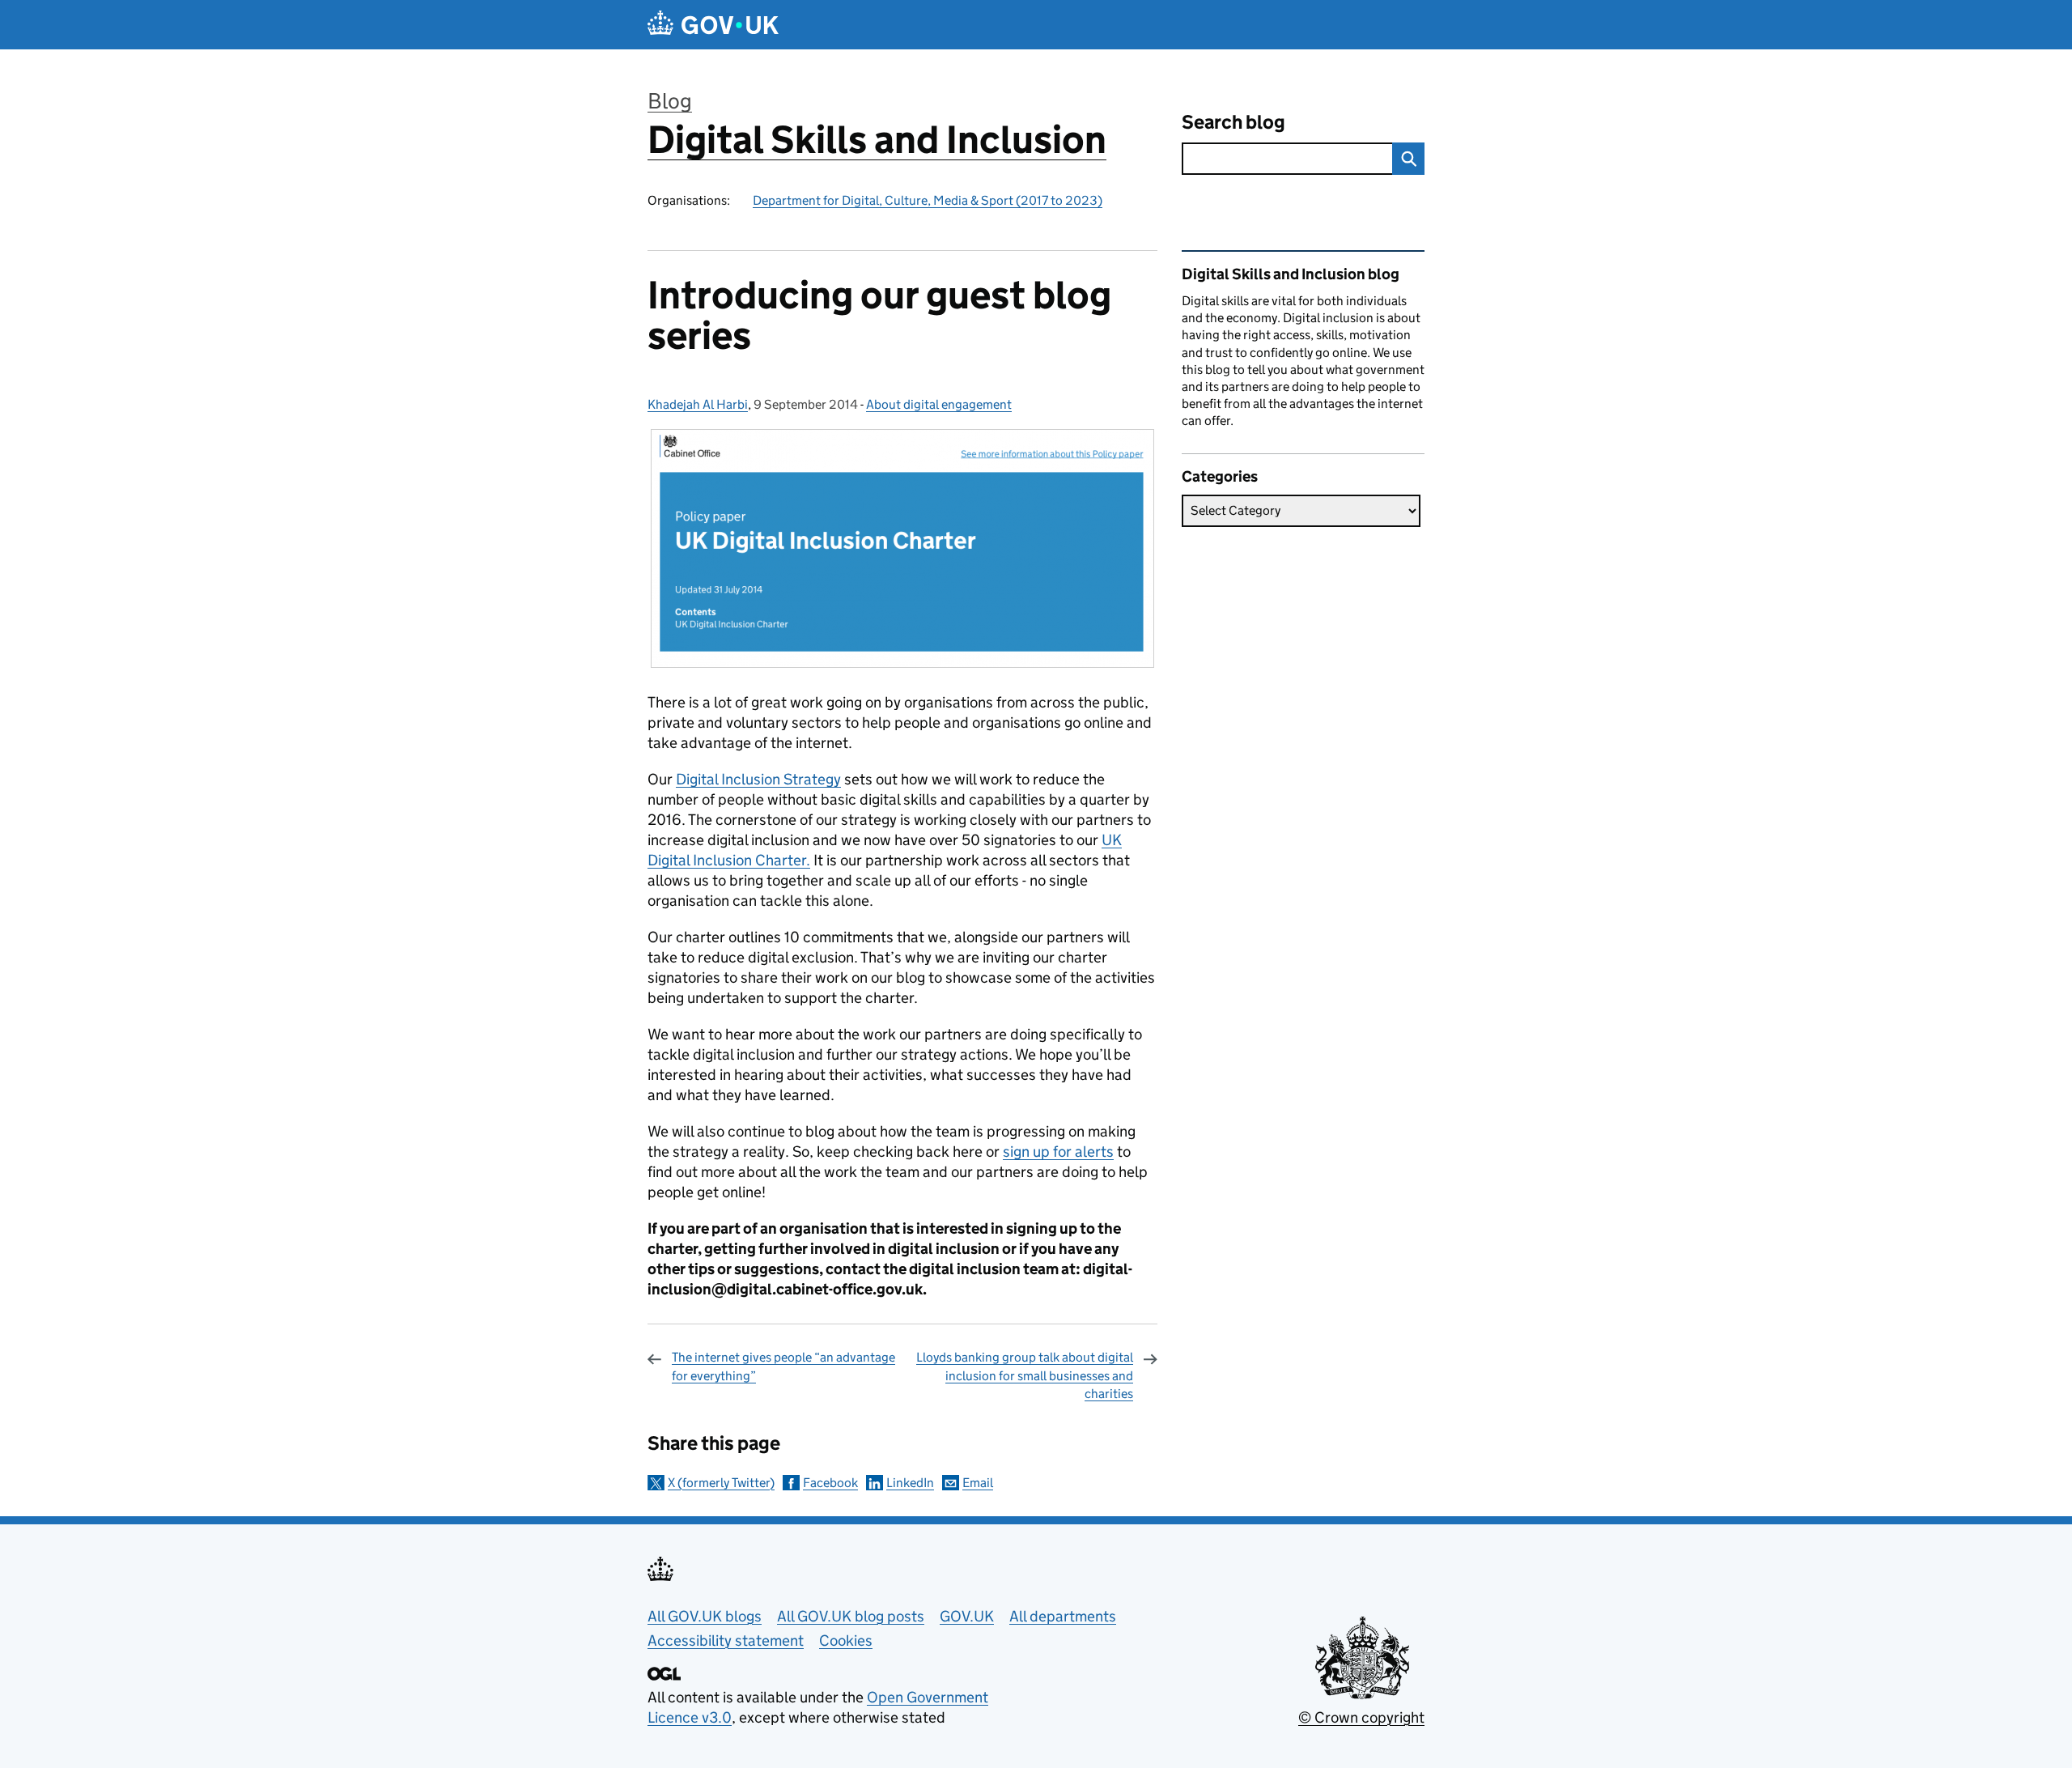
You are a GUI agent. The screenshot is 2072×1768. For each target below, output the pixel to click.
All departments (1063, 1616)
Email (978, 1483)
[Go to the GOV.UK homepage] (713, 25)
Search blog (1233, 122)
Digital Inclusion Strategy (758, 779)
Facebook (830, 1483)
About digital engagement (939, 404)
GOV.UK (967, 1616)
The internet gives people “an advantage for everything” (783, 1366)
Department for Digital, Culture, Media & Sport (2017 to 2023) (928, 200)
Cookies (846, 1640)
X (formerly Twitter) (721, 1483)
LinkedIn (910, 1483)
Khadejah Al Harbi (698, 404)
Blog (670, 101)
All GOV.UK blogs (705, 1616)
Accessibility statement (726, 1640)
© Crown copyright (1361, 1717)
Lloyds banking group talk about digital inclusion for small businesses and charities (1025, 1375)
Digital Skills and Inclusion (877, 140)
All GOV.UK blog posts (851, 1616)
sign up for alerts (1058, 1152)
